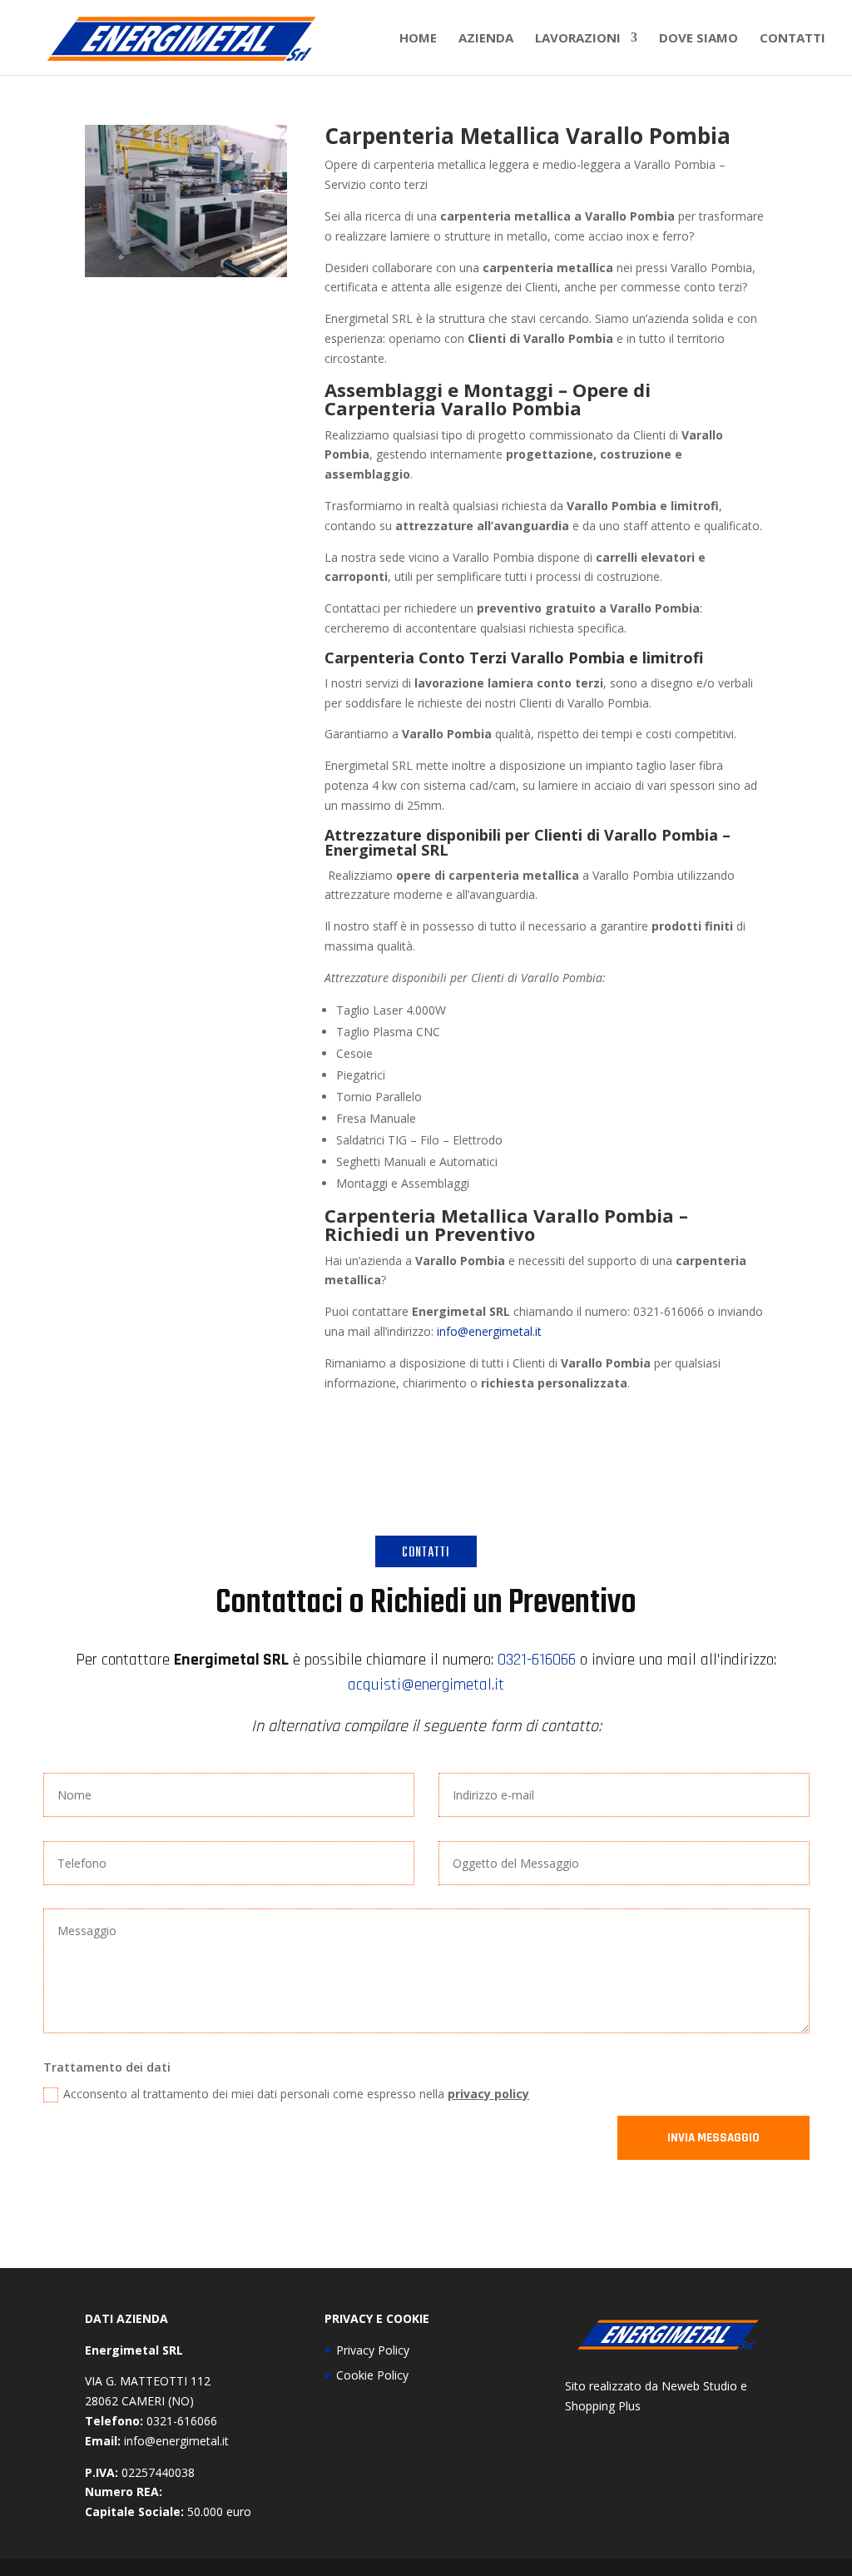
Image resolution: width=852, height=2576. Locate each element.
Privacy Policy (373, 2350)
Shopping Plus (603, 2406)
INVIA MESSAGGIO (713, 2138)
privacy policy (488, 2094)
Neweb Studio (699, 2386)
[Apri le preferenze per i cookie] (37, 2555)
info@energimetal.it (489, 1331)
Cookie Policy (372, 2375)
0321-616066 (537, 1660)
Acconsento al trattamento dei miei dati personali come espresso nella (296, 2094)
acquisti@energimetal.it (426, 1685)
